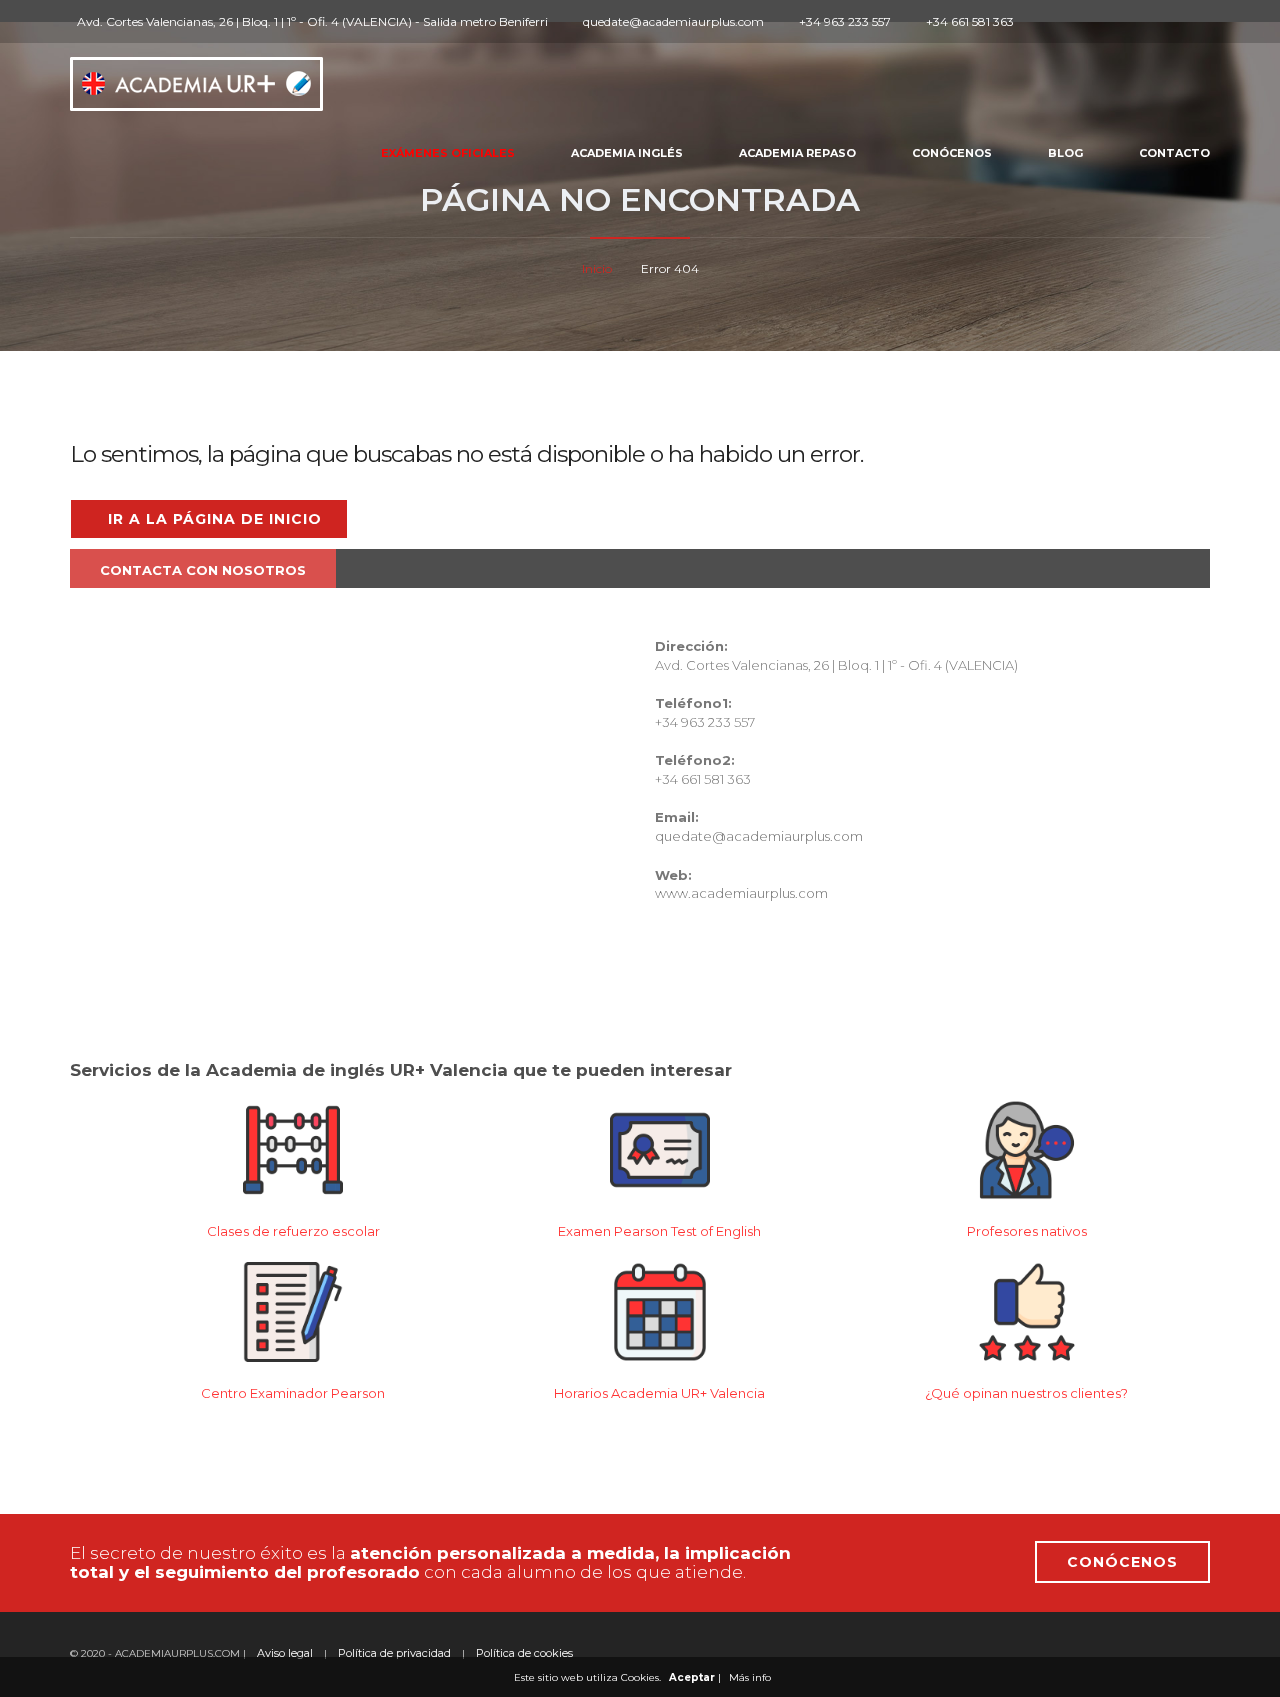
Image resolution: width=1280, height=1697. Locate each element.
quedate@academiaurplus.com (759, 836)
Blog (1065, 153)
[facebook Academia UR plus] (1052, 21)
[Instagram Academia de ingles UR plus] (1075, 21)
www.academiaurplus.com (741, 893)
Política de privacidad (394, 1653)
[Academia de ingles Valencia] (196, 78)
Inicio (597, 268)
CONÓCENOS (1122, 1562)
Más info (750, 1677)
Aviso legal (285, 1653)
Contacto (1174, 153)
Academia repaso (797, 153)
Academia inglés (627, 153)
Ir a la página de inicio (215, 519)
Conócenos (952, 153)
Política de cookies (524, 1653)
